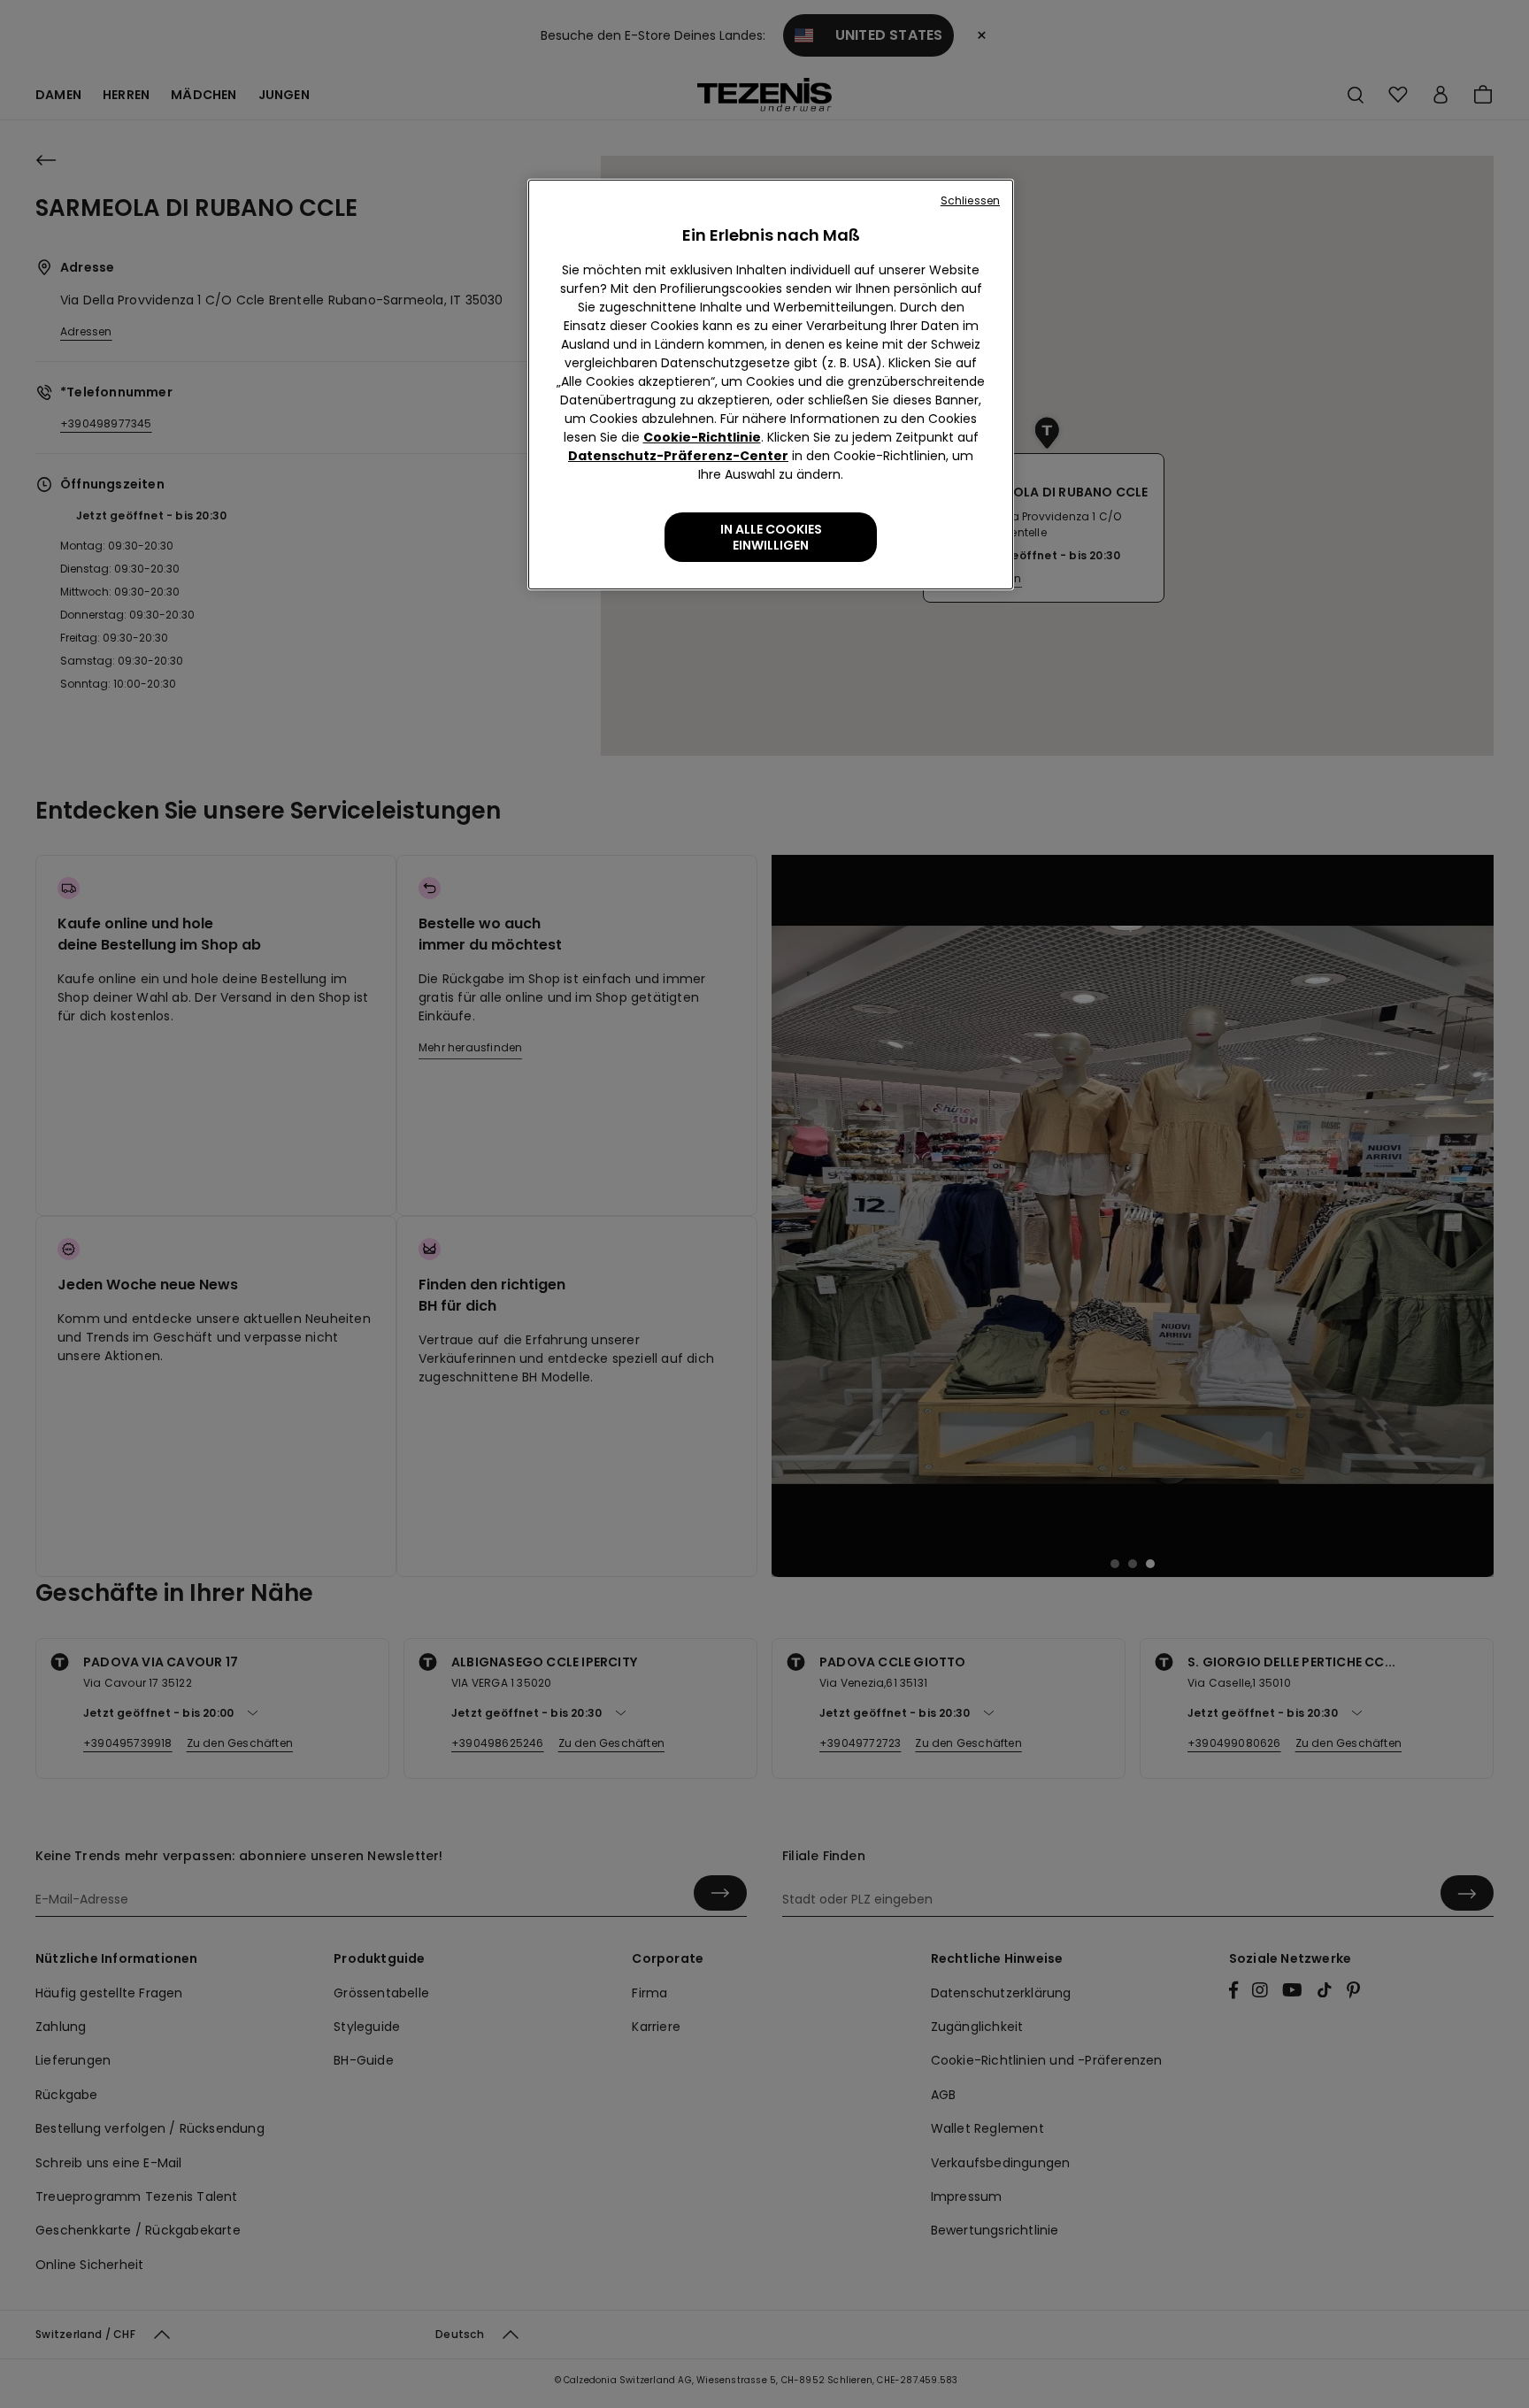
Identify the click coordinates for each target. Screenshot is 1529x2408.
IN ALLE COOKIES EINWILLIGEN (771, 537)
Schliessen (970, 200)
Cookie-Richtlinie (702, 437)
